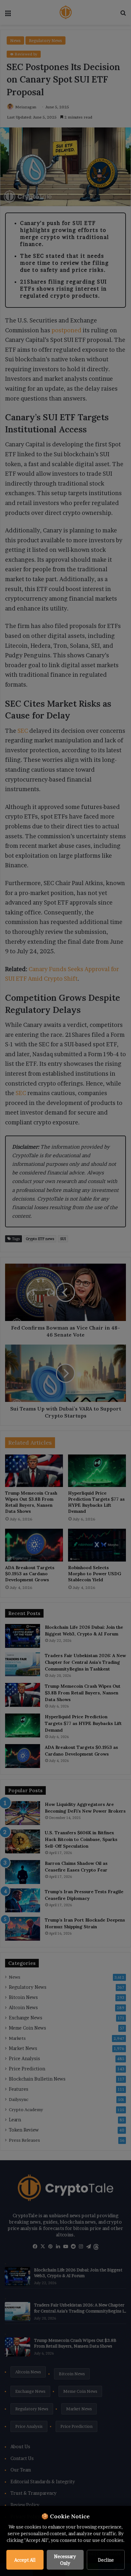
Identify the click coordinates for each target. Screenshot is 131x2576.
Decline (106, 2560)
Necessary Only (65, 2560)
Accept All (25, 2560)
